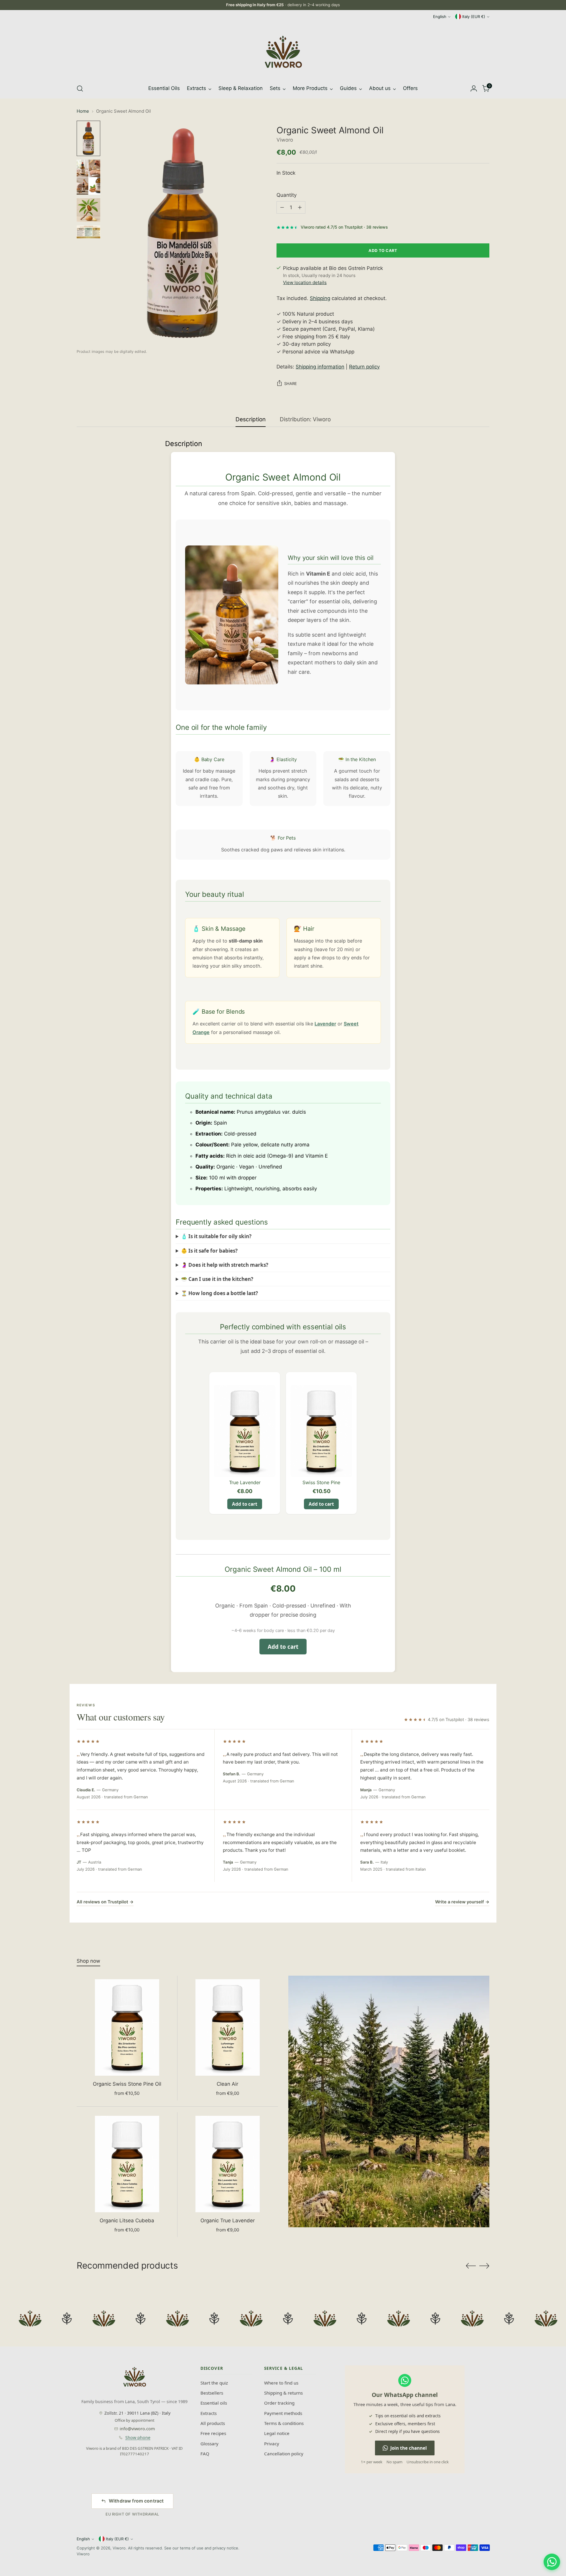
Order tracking (279, 2403)
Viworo (285, 140)
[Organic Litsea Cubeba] (127, 2164)
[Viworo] (283, 52)
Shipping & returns (283, 2393)
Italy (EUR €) (474, 17)
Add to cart (245, 1504)
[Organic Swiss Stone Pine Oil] (127, 2027)
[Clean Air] (228, 2027)
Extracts (209, 2413)
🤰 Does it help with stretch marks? (225, 1265)
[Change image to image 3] (88, 210)
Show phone (138, 2437)
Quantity (287, 195)
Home (83, 111)
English (440, 17)
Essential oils (214, 2403)
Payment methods (283, 2413)
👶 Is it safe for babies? (209, 1251)
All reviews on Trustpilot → (105, 1902)
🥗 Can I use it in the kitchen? (217, 1279)
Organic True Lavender (228, 2221)
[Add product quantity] (300, 207)
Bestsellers (212, 2393)
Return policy (364, 367)
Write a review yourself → (462, 1902)
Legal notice (277, 2433)
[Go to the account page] (474, 89)
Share (291, 384)
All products (213, 2423)
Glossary (209, 2444)
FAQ (205, 2454)
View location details (305, 282)
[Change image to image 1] (88, 138)
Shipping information (320, 367)
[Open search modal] (80, 89)
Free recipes (213, 2433)
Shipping (320, 298)
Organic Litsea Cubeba (127, 2221)
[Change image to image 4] (88, 232)
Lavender (325, 1024)
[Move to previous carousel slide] (471, 2266)
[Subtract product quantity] (282, 207)
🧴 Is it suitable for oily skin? (216, 1236)
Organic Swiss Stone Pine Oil (127, 2084)
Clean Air (227, 2084)
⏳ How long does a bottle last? (219, 1293)
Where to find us (281, 2383)
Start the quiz (214, 2383)
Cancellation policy (284, 2454)
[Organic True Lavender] (228, 2164)
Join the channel (409, 2448)
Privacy (272, 2444)
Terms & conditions (284, 2423)
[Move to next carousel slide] (484, 2266)
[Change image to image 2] (88, 177)
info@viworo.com (137, 2429)
